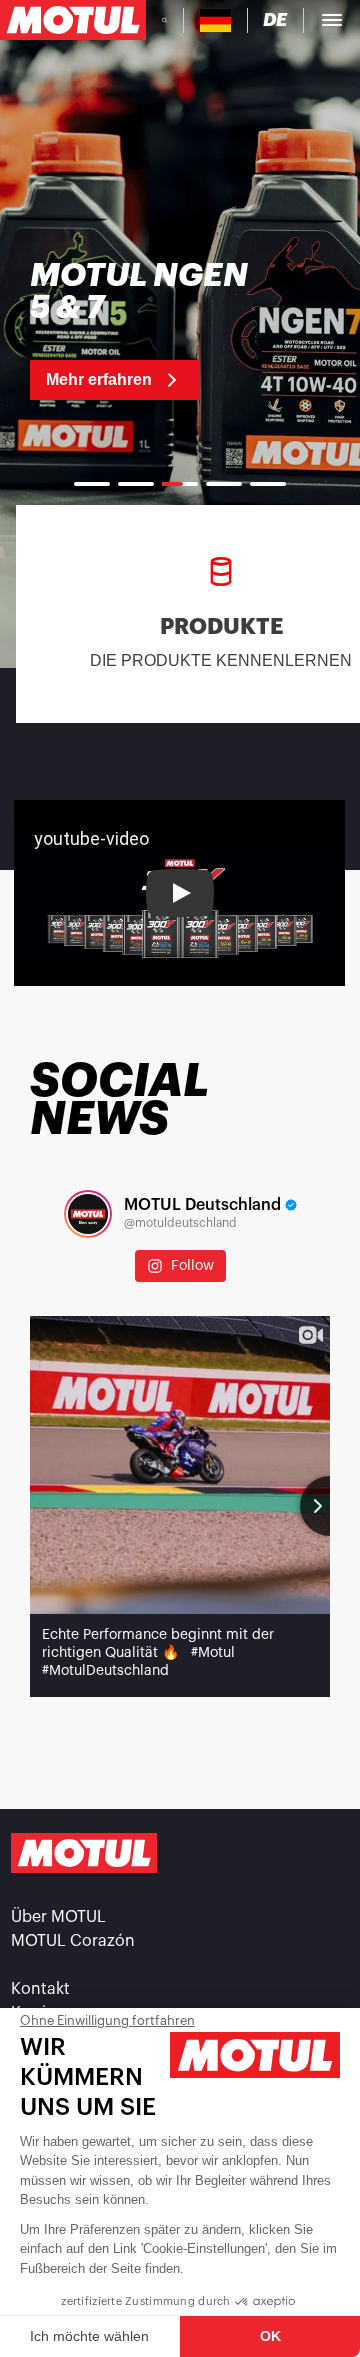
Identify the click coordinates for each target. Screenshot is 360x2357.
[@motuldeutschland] (88, 1214)
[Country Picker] (215, 20)
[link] (149, 330)
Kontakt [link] (40, 1989)
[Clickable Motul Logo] (73, 20)
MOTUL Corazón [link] (73, 1941)
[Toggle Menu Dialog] (332, 20)
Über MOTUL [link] (58, 1917)
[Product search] (164, 20)
